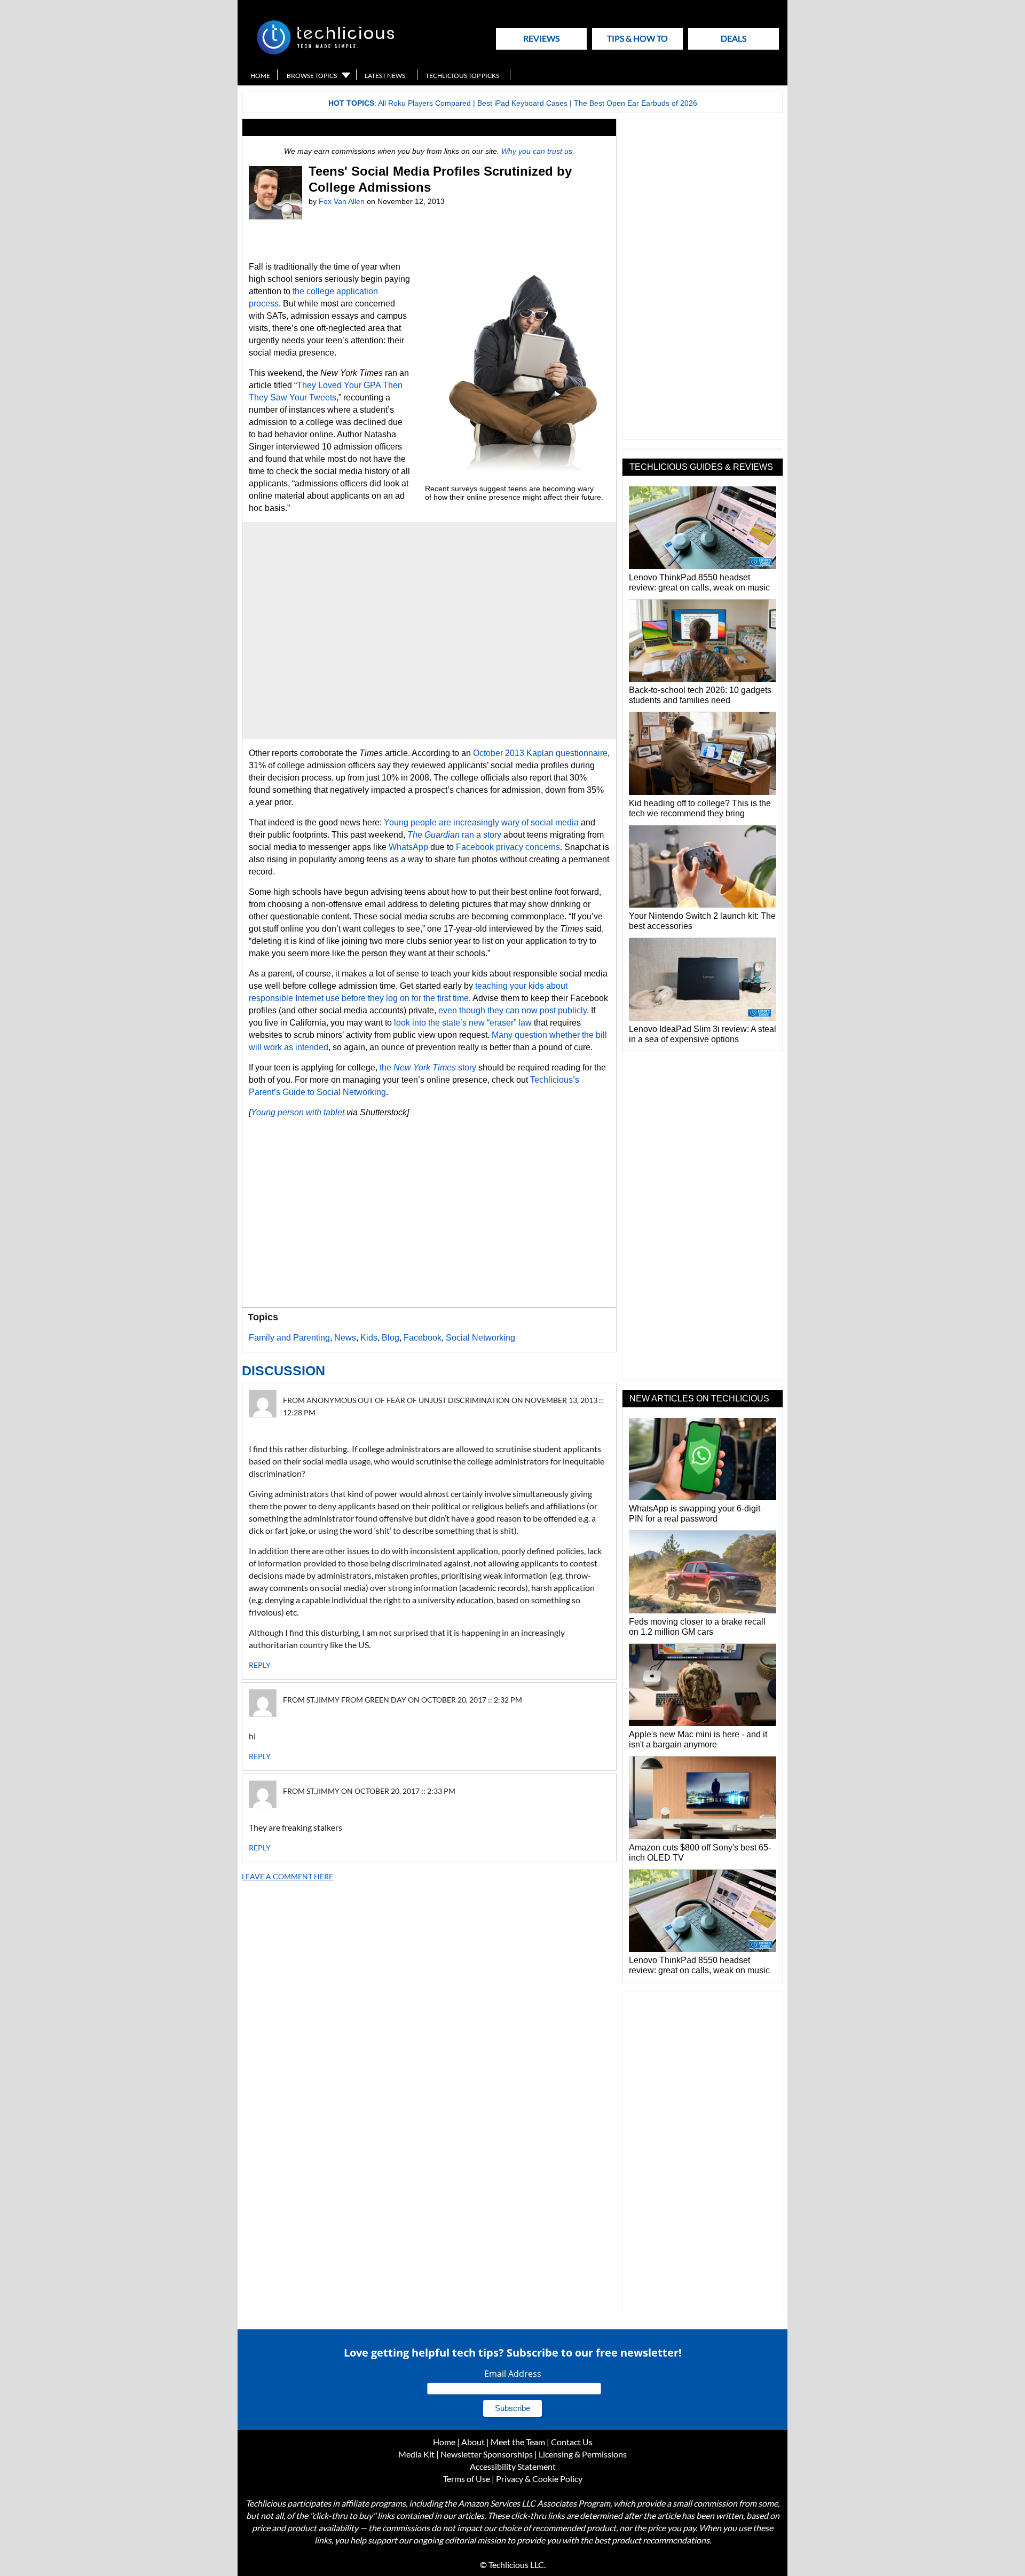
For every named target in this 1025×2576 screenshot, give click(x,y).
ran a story (454, 835)
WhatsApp (408, 847)
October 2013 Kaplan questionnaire (540, 753)
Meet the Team (518, 2442)
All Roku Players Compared (424, 103)
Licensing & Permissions (583, 2454)
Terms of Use (467, 2479)
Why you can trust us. (538, 151)
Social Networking (480, 1338)
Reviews (541, 38)
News (345, 1338)
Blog (391, 1338)
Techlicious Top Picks (462, 76)
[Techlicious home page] (325, 52)
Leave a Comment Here (287, 1876)
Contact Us (572, 2442)
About (473, 2442)
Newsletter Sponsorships (487, 2454)
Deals (734, 38)
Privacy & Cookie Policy (539, 2479)
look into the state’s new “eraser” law (463, 1023)
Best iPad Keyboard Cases (522, 103)
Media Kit (416, 2454)
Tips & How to (637, 38)
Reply (260, 1665)
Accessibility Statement (513, 2466)
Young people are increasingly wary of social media (481, 822)
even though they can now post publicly (512, 1010)
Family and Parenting (289, 1338)
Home (260, 76)
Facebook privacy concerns (508, 847)
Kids (369, 1338)
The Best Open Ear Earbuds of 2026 (636, 103)
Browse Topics (312, 76)
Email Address (513, 2374)
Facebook (423, 1338)
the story (428, 1068)
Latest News (385, 76)
